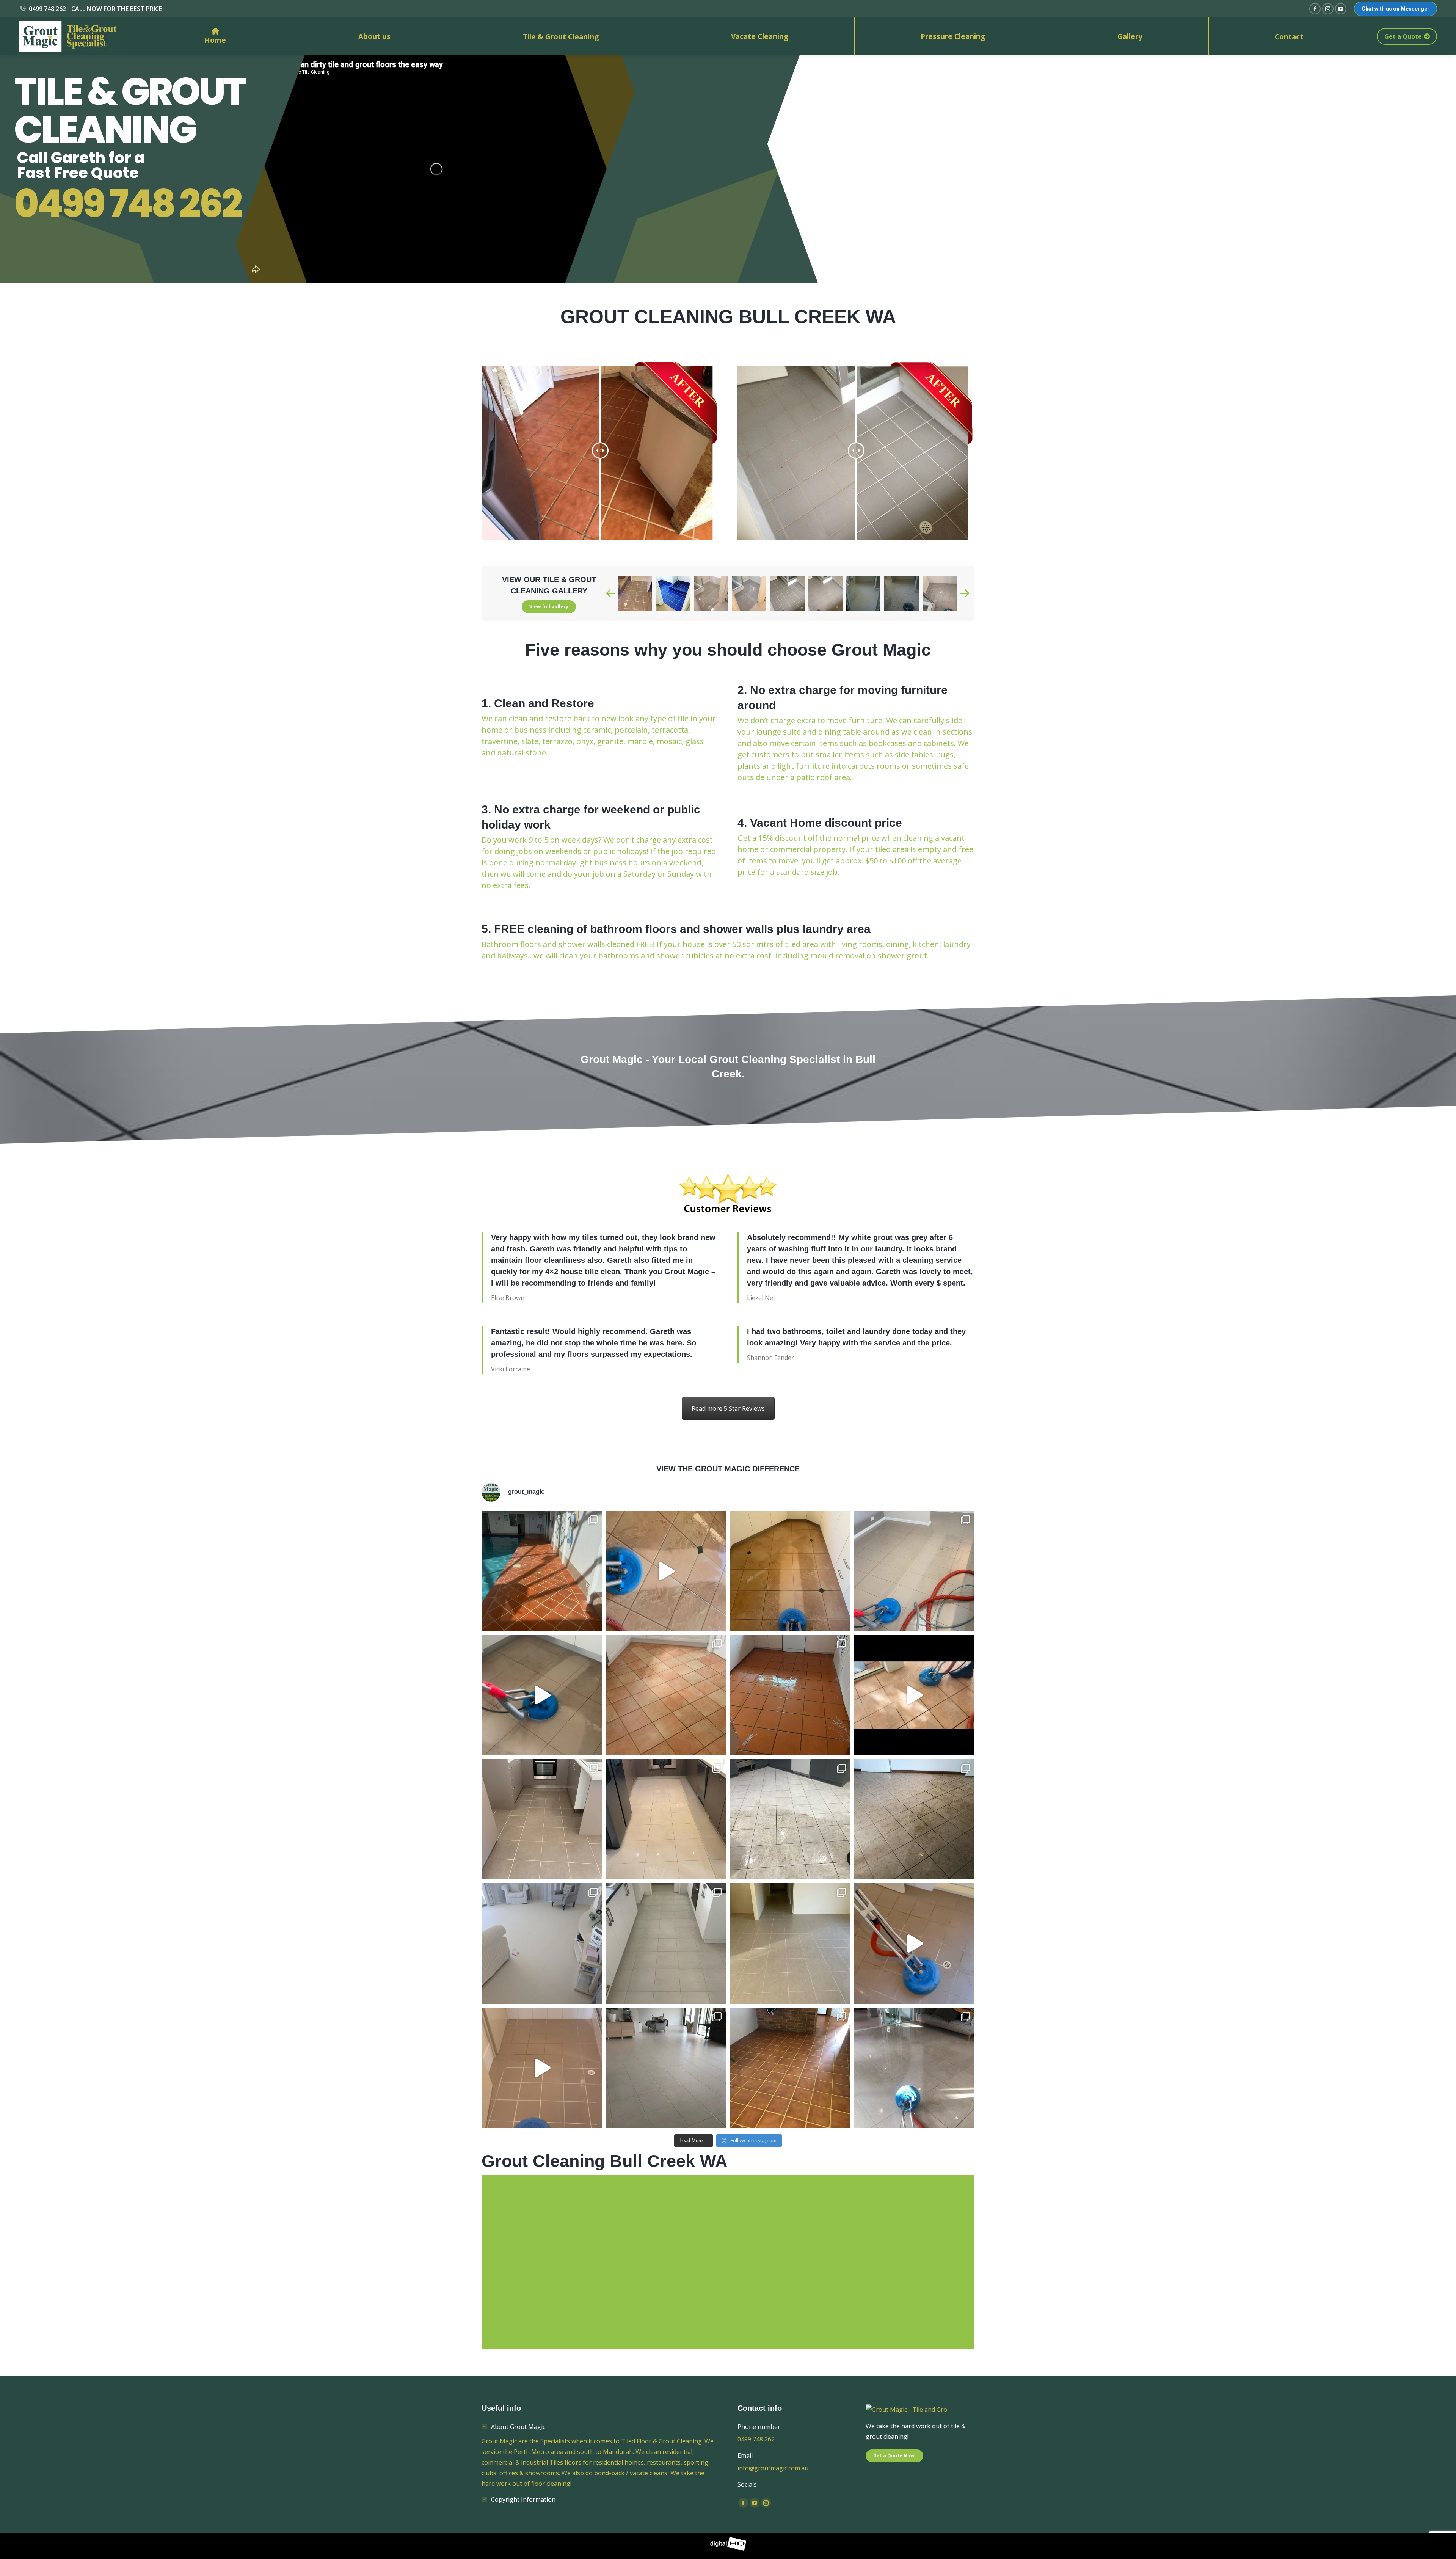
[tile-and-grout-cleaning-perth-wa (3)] (711, 593)
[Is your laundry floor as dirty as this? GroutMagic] (915, 1944)
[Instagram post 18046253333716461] (790, 1571)
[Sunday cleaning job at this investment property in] (790, 1944)
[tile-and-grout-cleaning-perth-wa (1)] (635, 593)
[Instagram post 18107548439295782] (915, 1571)
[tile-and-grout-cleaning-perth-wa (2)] (673, 593)
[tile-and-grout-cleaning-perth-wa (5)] (787, 593)
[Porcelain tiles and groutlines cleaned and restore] (666, 1820)
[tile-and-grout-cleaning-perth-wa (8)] (901, 593)
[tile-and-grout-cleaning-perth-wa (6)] (825, 593)
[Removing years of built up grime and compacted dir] (915, 1695)
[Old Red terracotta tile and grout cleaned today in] (542, 1571)
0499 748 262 (128, 204)
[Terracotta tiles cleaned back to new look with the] (790, 1695)
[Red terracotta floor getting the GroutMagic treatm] (790, 2068)
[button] (610, 593)
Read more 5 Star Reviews (728, 1408)
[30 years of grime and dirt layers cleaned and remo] (915, 1820)
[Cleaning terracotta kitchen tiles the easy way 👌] (666, 1571)
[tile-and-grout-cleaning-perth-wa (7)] (863, 593)
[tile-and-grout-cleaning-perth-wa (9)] (940, 593)
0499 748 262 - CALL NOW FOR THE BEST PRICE (95, 9)
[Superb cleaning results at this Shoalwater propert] (542, 1944)
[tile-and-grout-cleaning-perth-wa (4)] (749, 593)
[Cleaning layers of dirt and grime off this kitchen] (542, 1695)
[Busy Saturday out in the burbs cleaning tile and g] (790, 1820)
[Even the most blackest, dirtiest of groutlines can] (666, 1944)
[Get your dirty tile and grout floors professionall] (915, 2068)
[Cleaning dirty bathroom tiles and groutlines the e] (542, 2068)
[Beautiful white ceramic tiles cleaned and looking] (666, 2068)
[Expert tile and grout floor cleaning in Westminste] (542, 1820)
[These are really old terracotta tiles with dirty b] (666, 1695)
